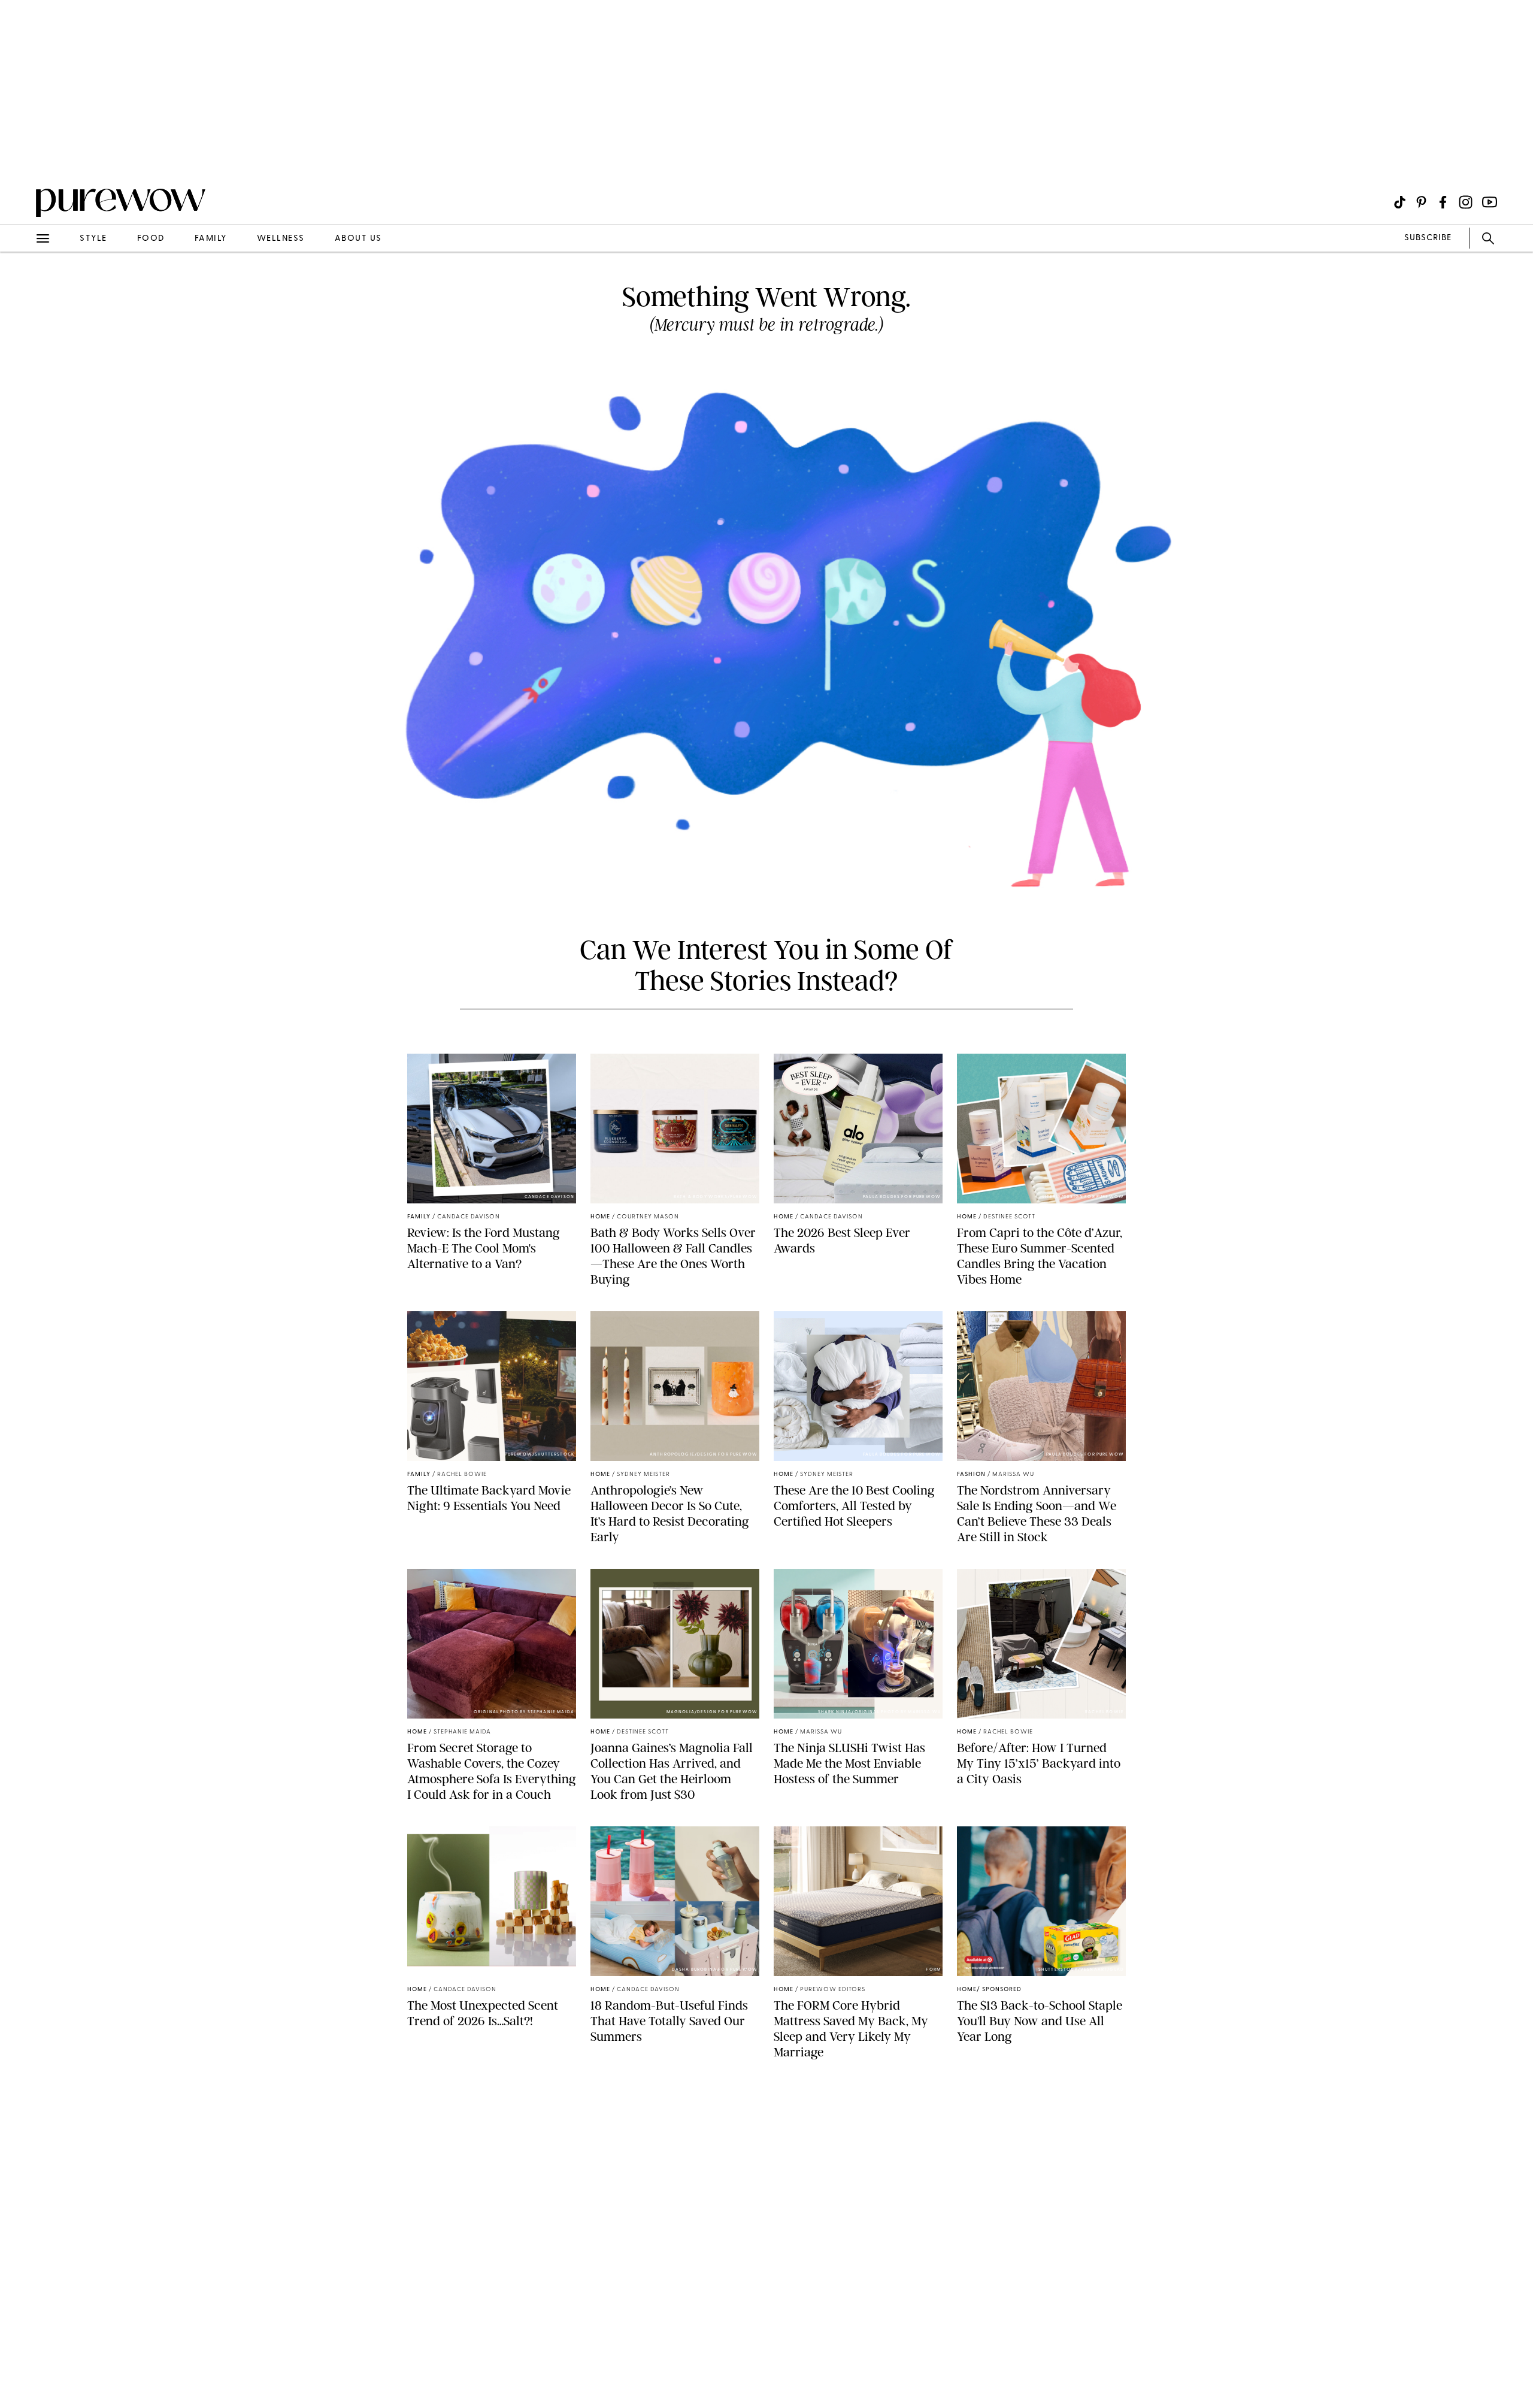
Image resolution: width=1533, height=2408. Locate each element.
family (211, 239)
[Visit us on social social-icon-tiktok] (1400, 202)
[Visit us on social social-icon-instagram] (1466, 202)
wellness (281, 239)
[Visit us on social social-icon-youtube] (1490, 202)
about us (358, 239)
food (151, 239)
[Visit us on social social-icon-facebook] (1443, 202)
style (93, 239)
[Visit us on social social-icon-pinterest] (1421, 202)
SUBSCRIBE (1428, 238)
